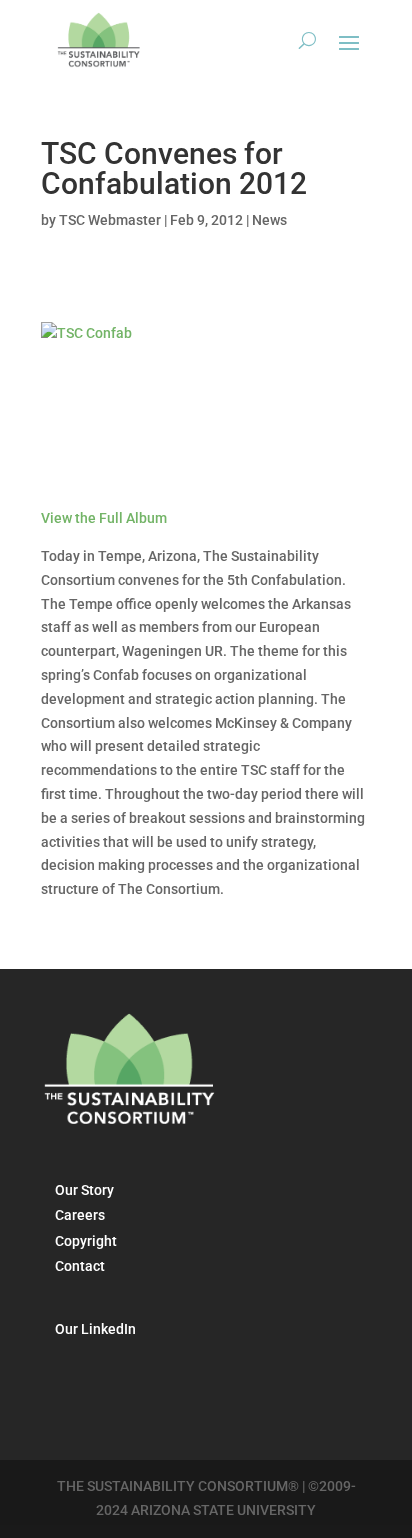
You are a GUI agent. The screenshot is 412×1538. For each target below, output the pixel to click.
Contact (80, 1266)
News (269, 220)
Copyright (86, 1241)
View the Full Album (104, 518)
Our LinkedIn (95, 1329)
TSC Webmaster (110, 220)
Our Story (84, 1190)
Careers (80, 1215)
